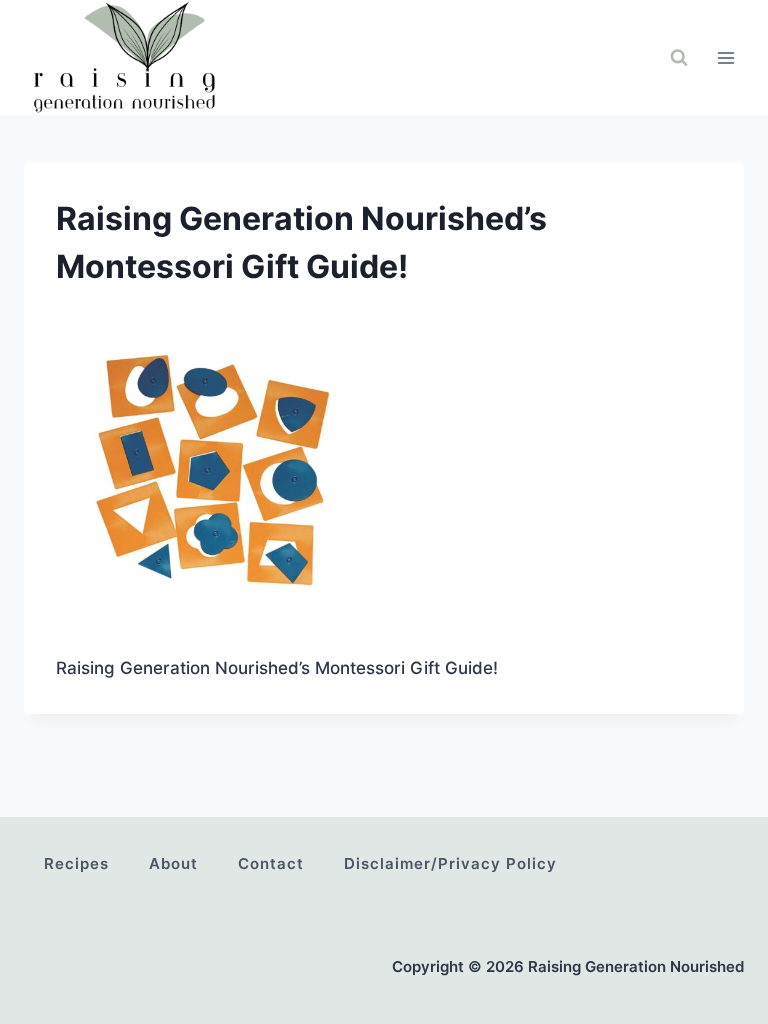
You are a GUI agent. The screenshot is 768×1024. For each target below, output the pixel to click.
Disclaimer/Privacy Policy (450, 863)
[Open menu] (725, 57)
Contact (271, 863)
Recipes (76, 863)
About (173, 863)
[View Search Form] (679, 58)
